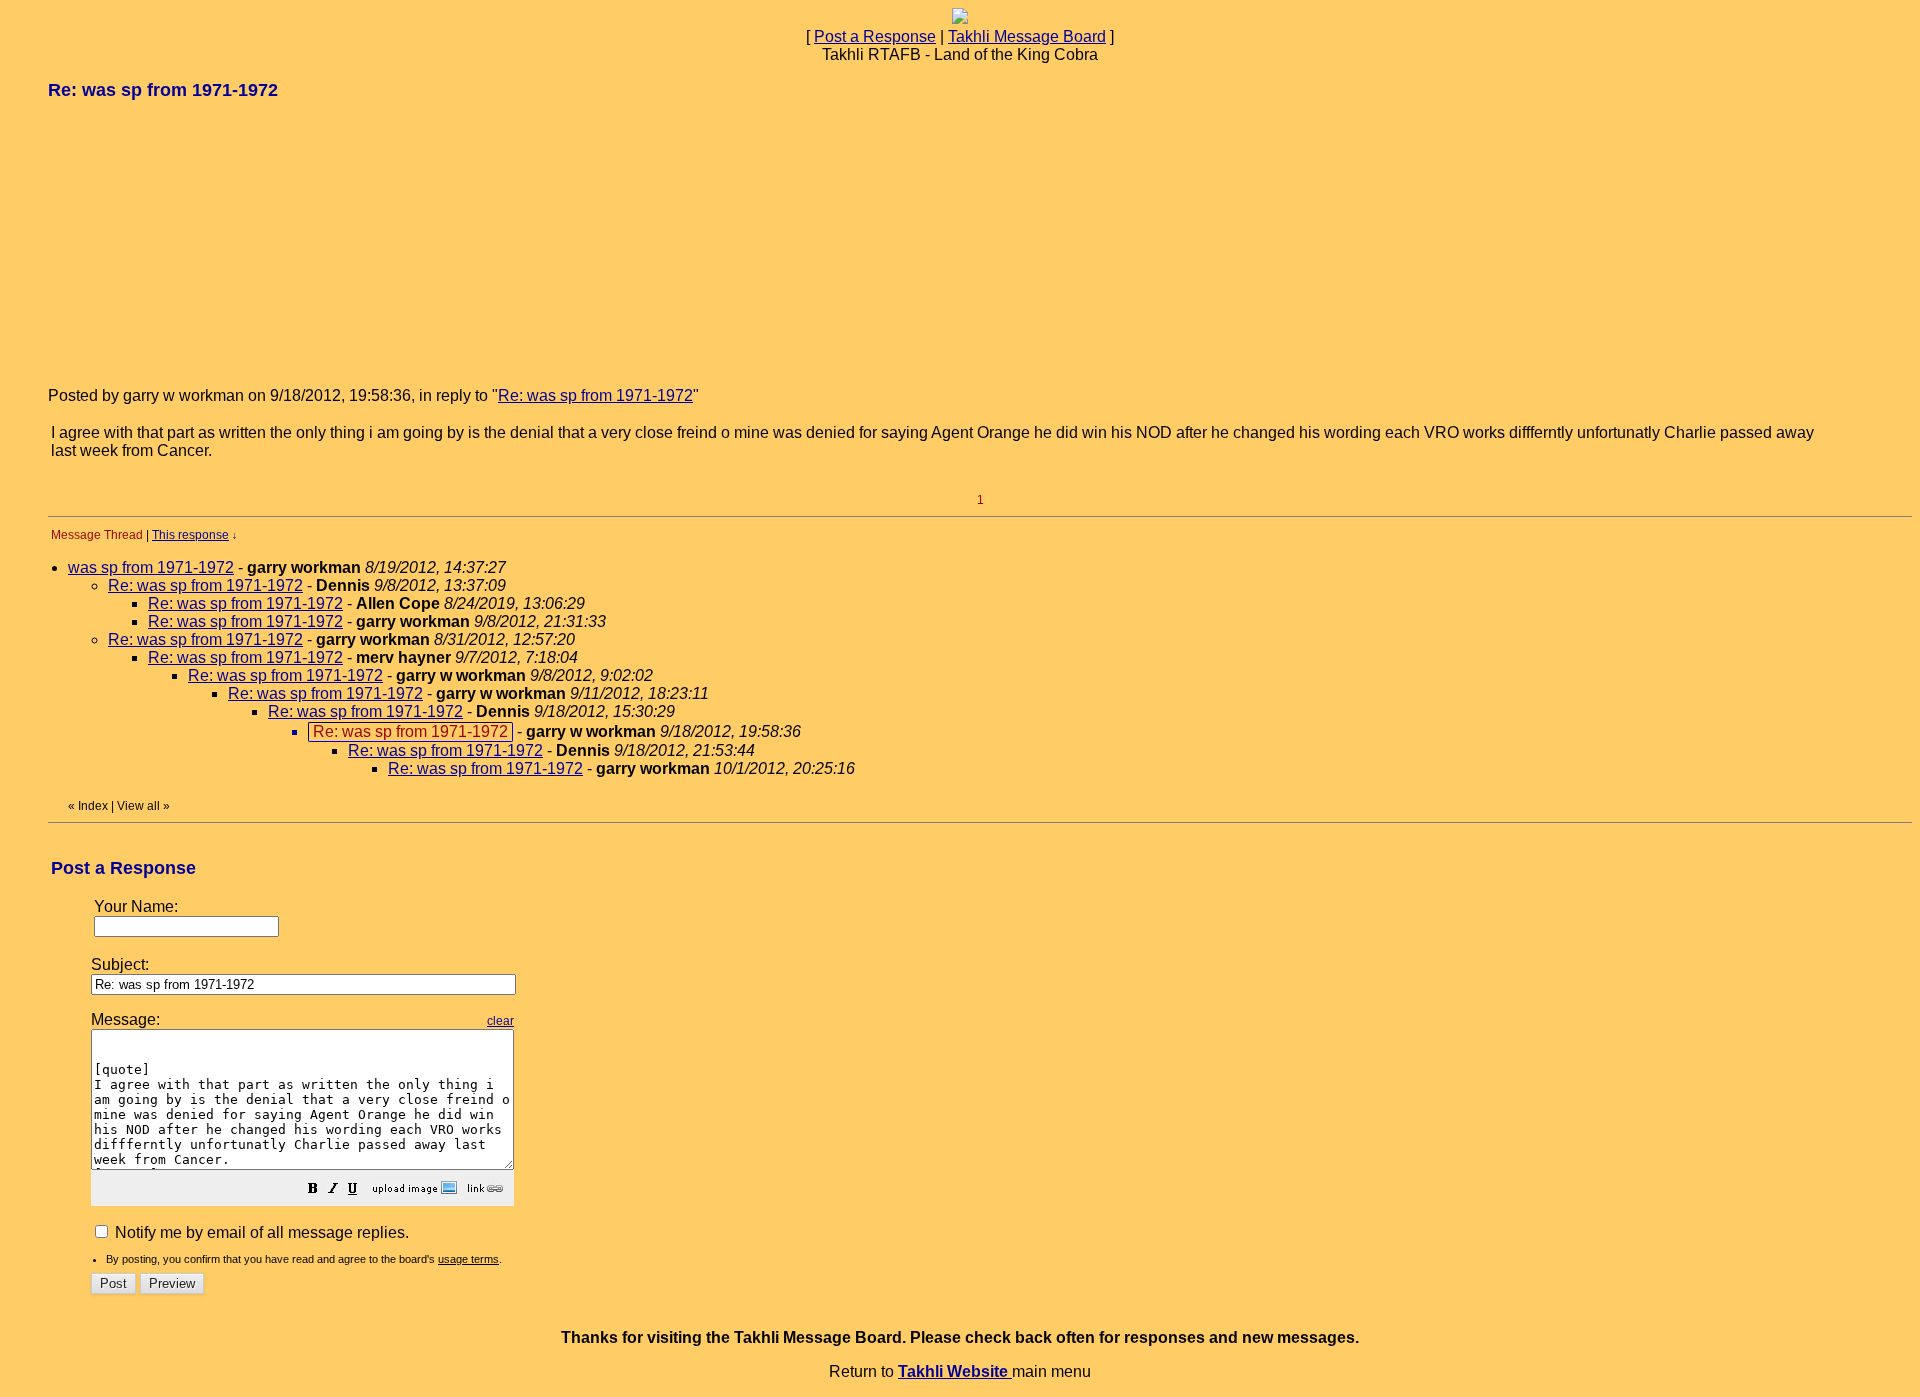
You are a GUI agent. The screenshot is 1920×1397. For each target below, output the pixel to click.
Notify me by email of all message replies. (260, 1232)
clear (500, 1021)
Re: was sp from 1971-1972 (595, 395)
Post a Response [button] (875, 36)
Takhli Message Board (1027, 36)
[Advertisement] (198, 242)
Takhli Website (955, 1371)
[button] (313, 1190)
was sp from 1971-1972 (151, 567)
